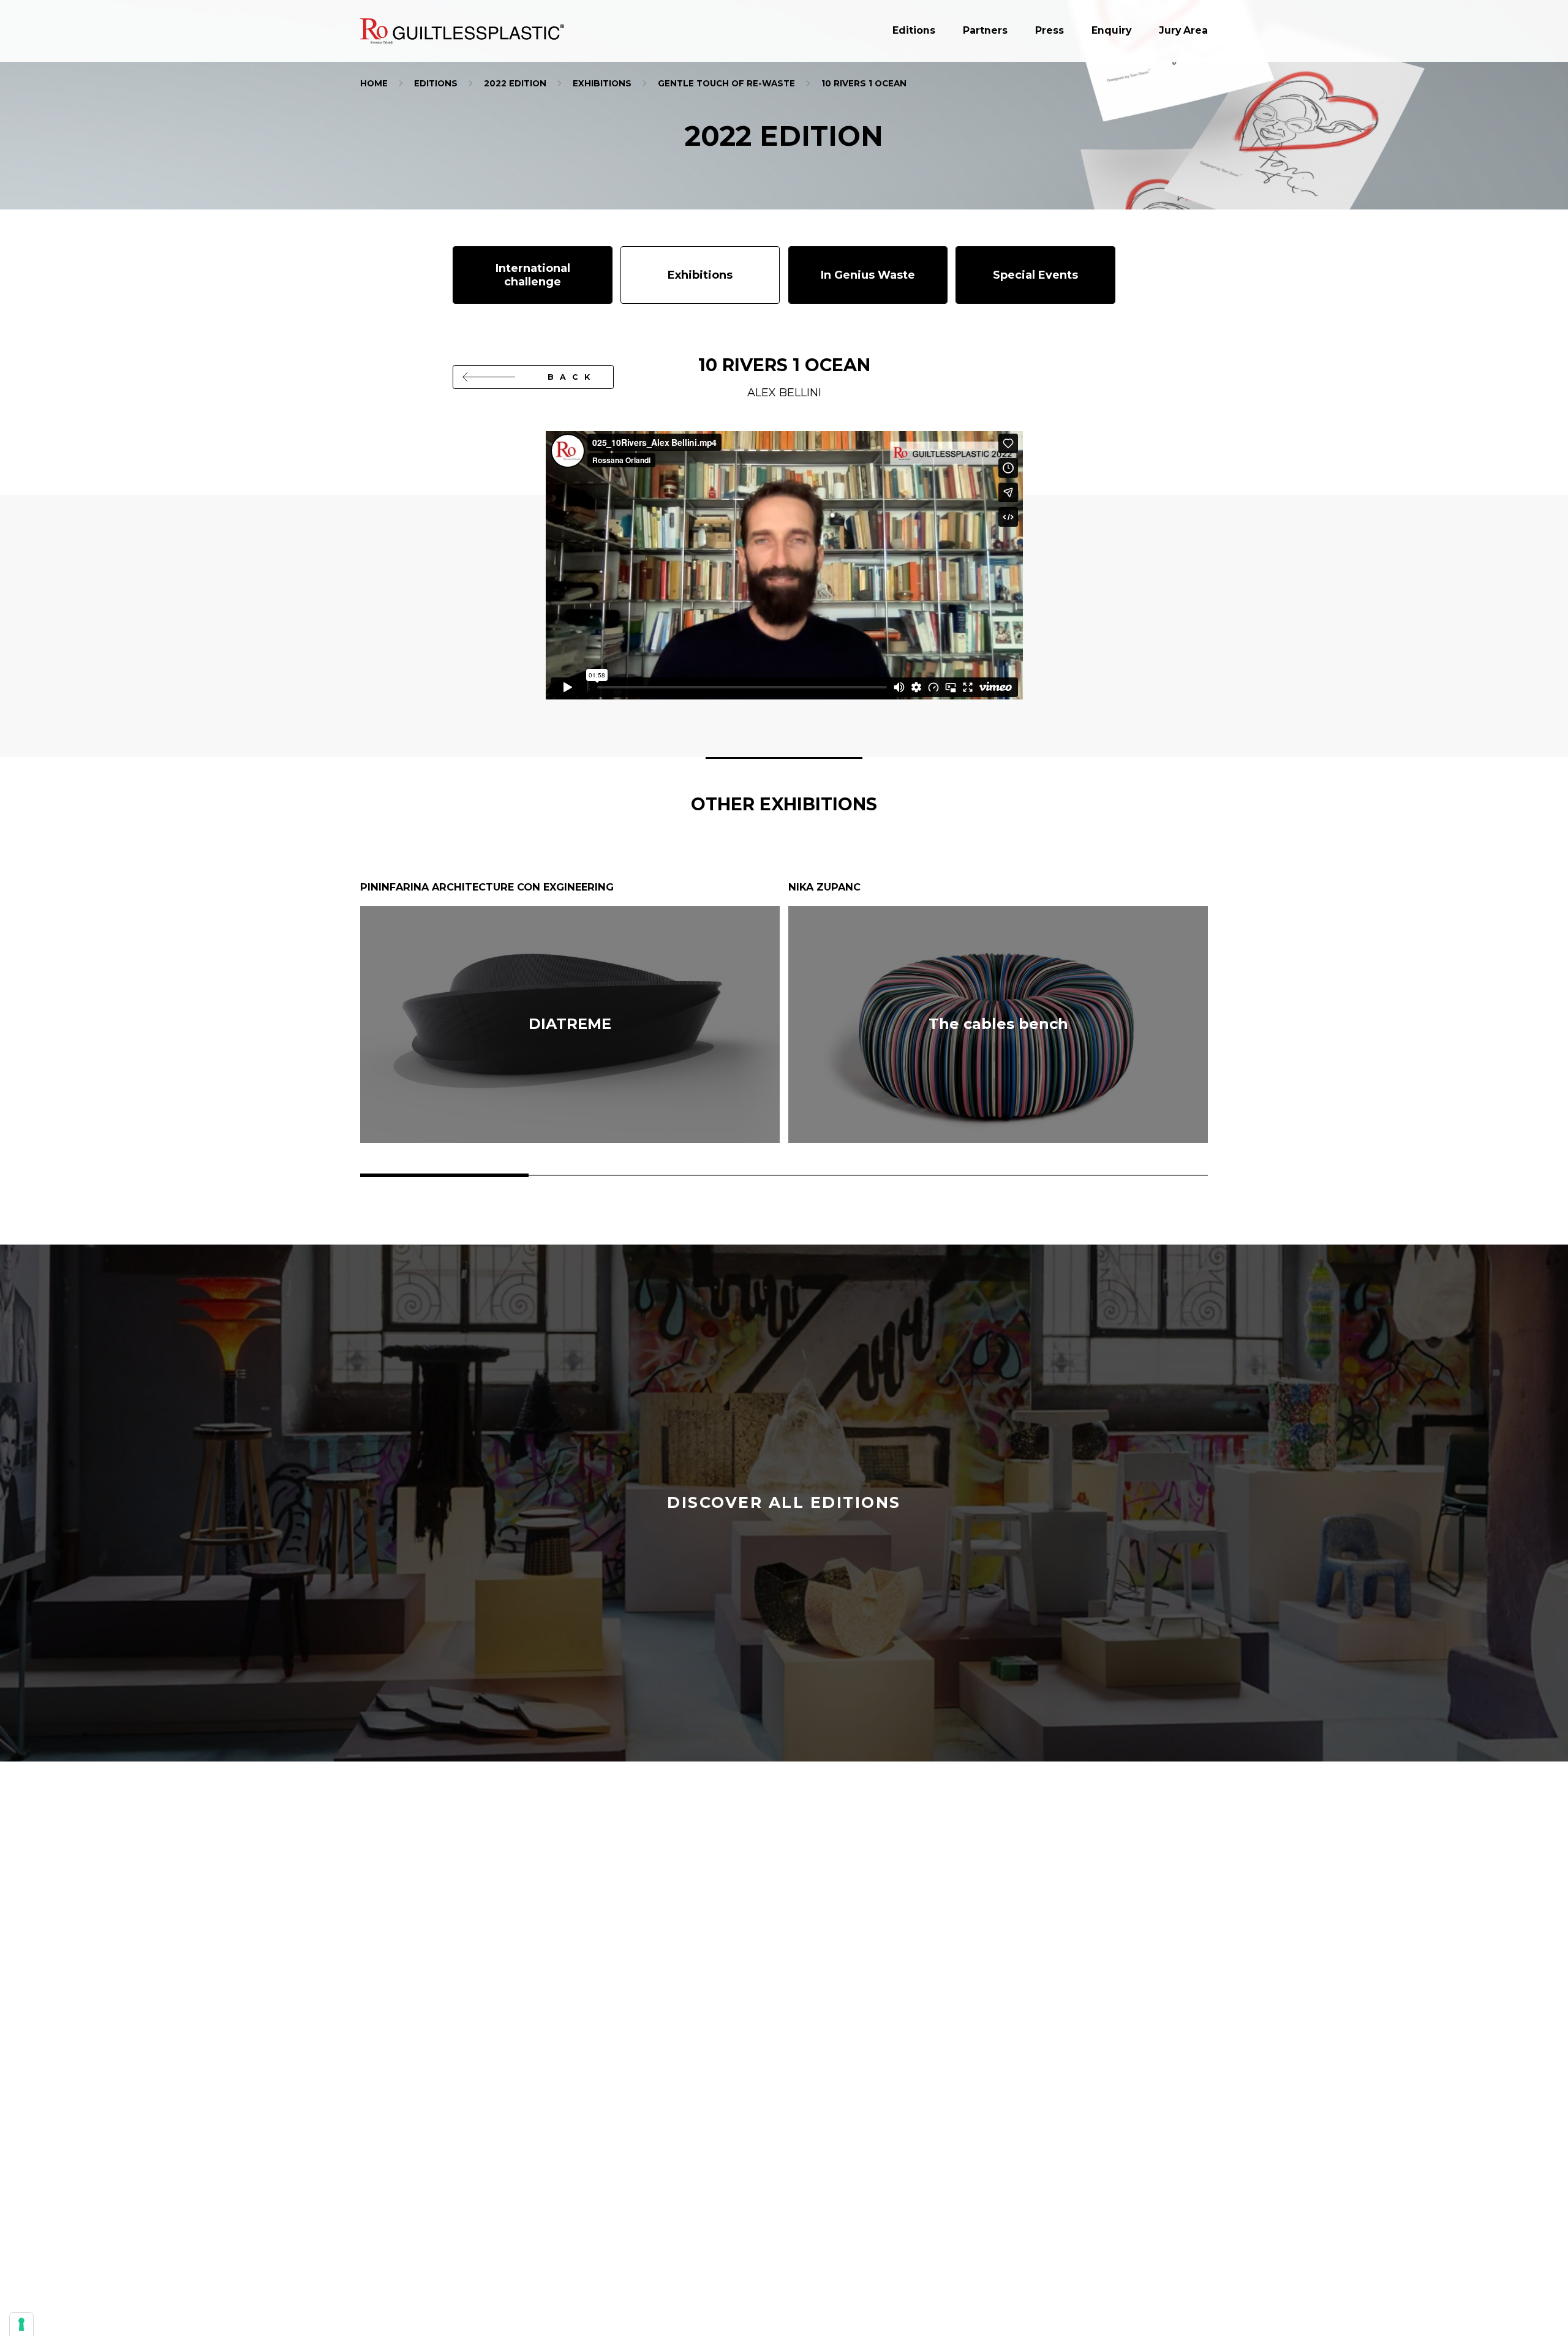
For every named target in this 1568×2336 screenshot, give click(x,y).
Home (374, 83)
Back (572, 377)
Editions (914, 31)
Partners (985, 31)
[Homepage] (462, 31)
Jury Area (1183, 31)
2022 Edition (515, 83)
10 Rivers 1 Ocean (864, 83)
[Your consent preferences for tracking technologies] (21, 2324)
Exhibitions (602, 83)
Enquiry (1111, 31)
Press (1050, 31)
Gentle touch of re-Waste (726, 83)
